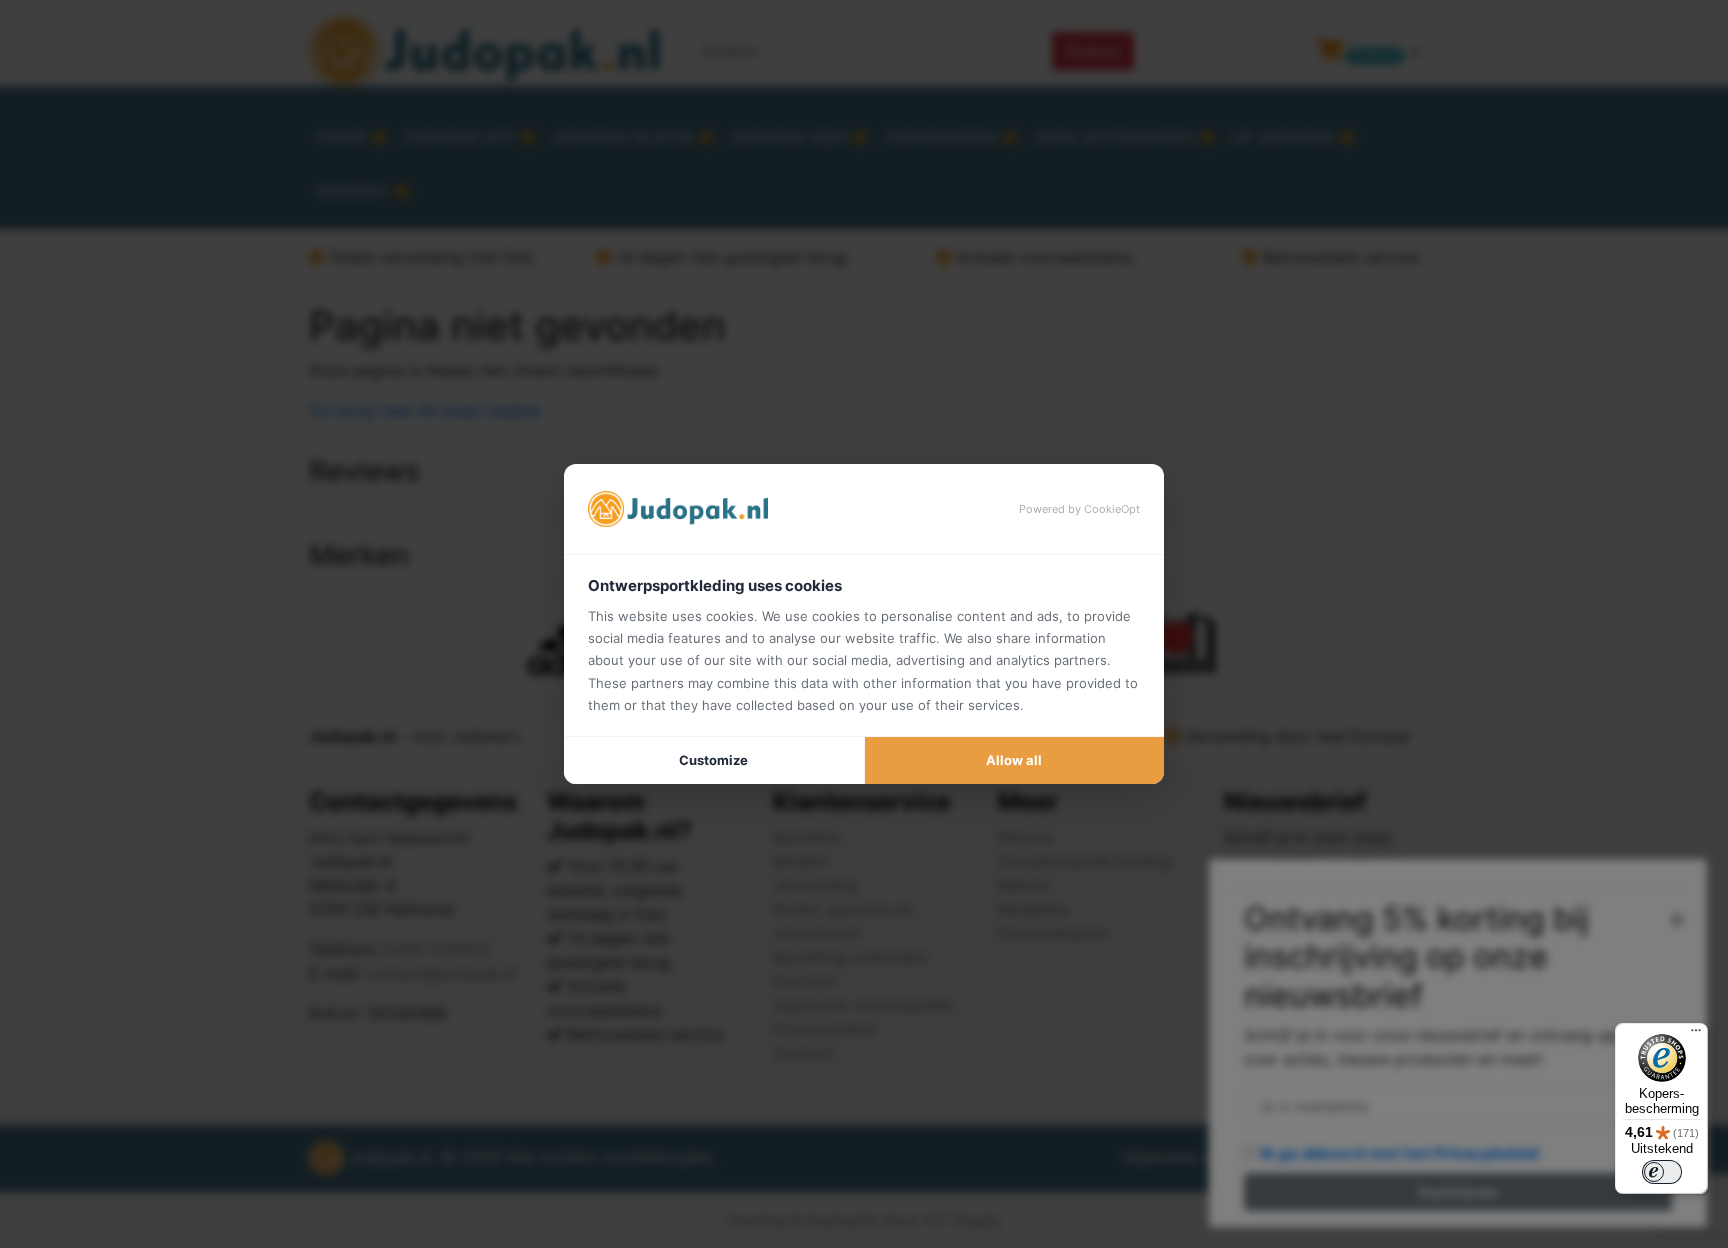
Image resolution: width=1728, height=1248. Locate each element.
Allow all (1014, 760)
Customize (713, 760)
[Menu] (1696, 1035)
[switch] (1662, 1172)
